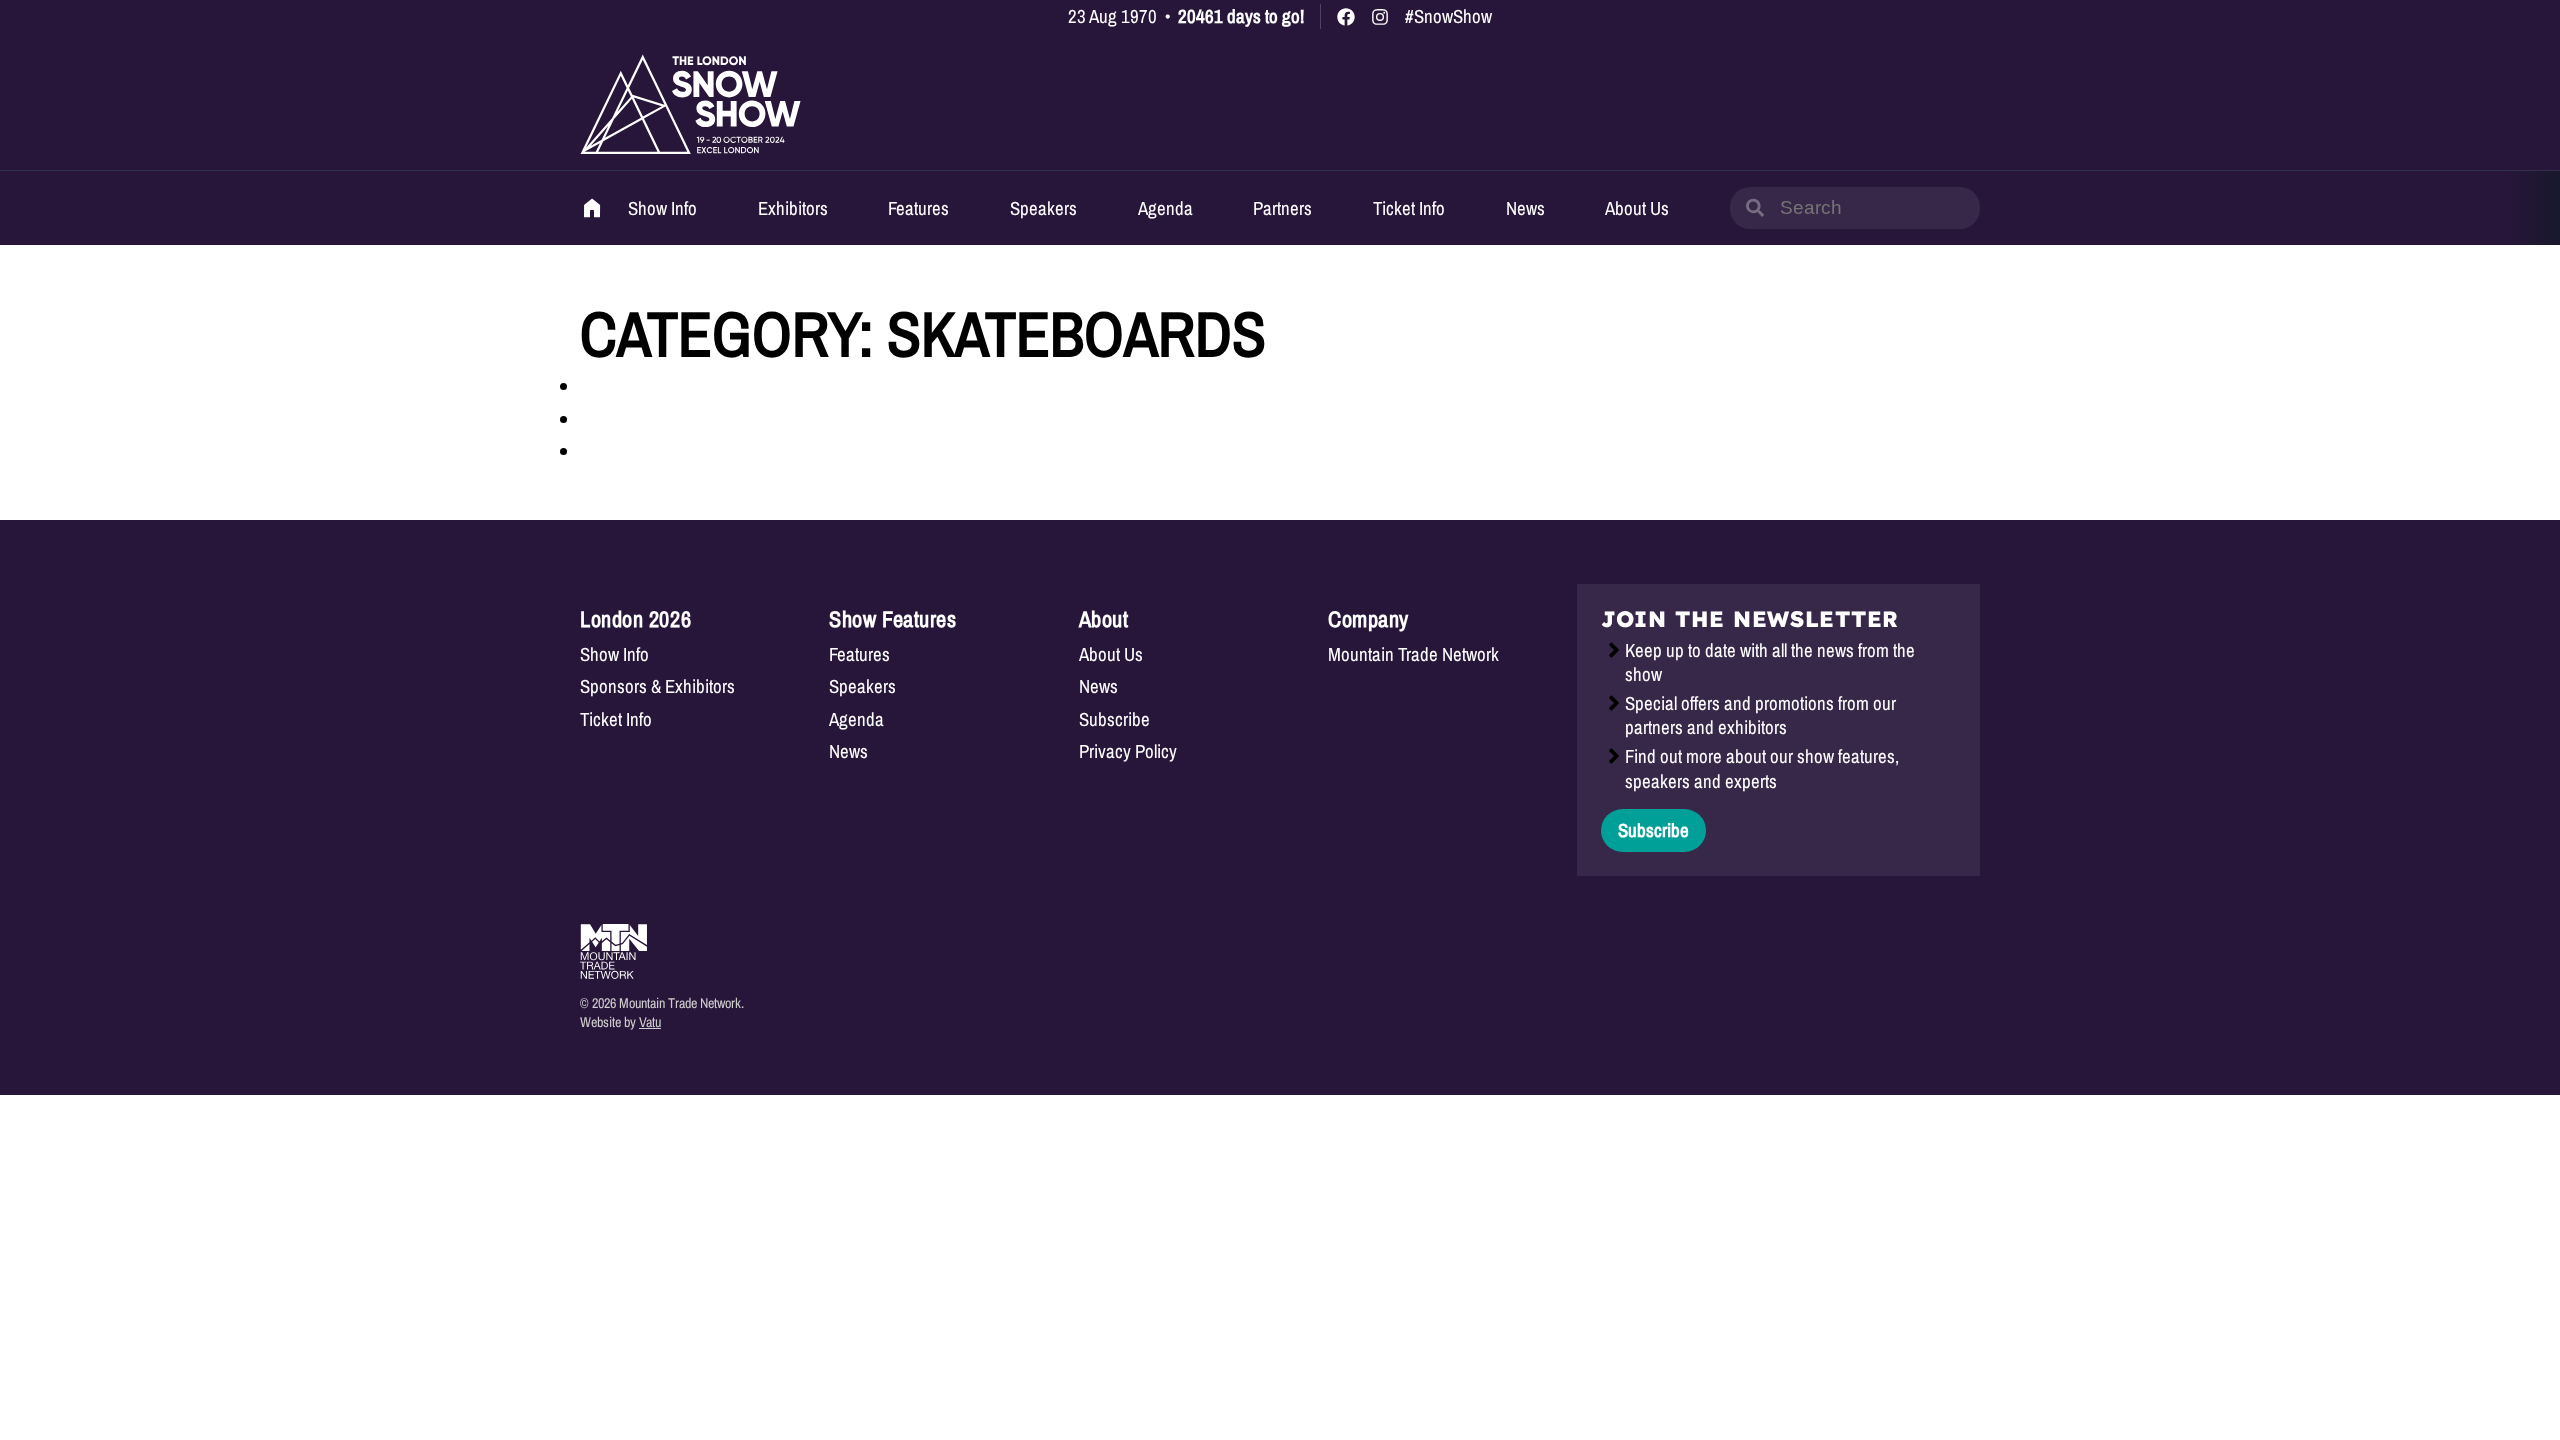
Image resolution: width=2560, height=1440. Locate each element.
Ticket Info (1409, 208)
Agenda (1165, 208)
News (1525, 208)
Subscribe (1114, 719)
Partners (1282, 208)
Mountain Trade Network (1413, 654)
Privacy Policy (1128, 751)
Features (918, 208)
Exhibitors (793, 208)
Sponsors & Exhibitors (657, 686)
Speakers (1043, 208)
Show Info (662, 208)
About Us (1637, 208)
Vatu (650, 1021)
